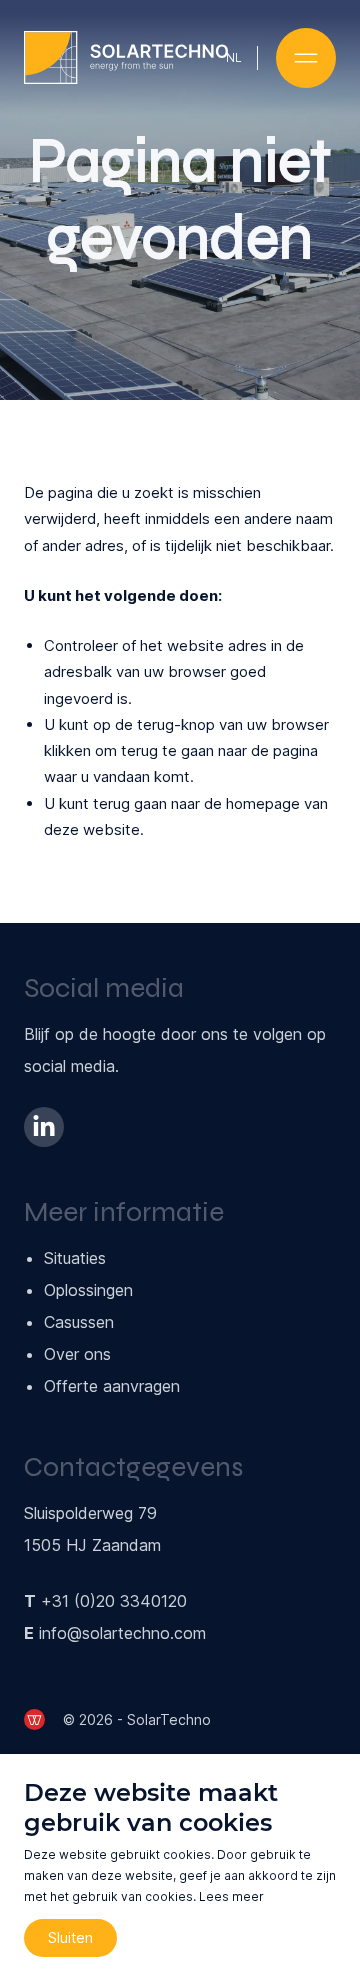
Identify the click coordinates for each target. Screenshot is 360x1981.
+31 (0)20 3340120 (114, 1601)
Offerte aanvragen (112, 1386)
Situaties (75, 1258)
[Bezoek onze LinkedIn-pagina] (44, 1127)
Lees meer (231, 1896)
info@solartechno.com (122, 1633)
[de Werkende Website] (34, 1719)
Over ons (77, 1354)
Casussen (79, 1322)
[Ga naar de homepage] (126, 57)
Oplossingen (88, 1290)
